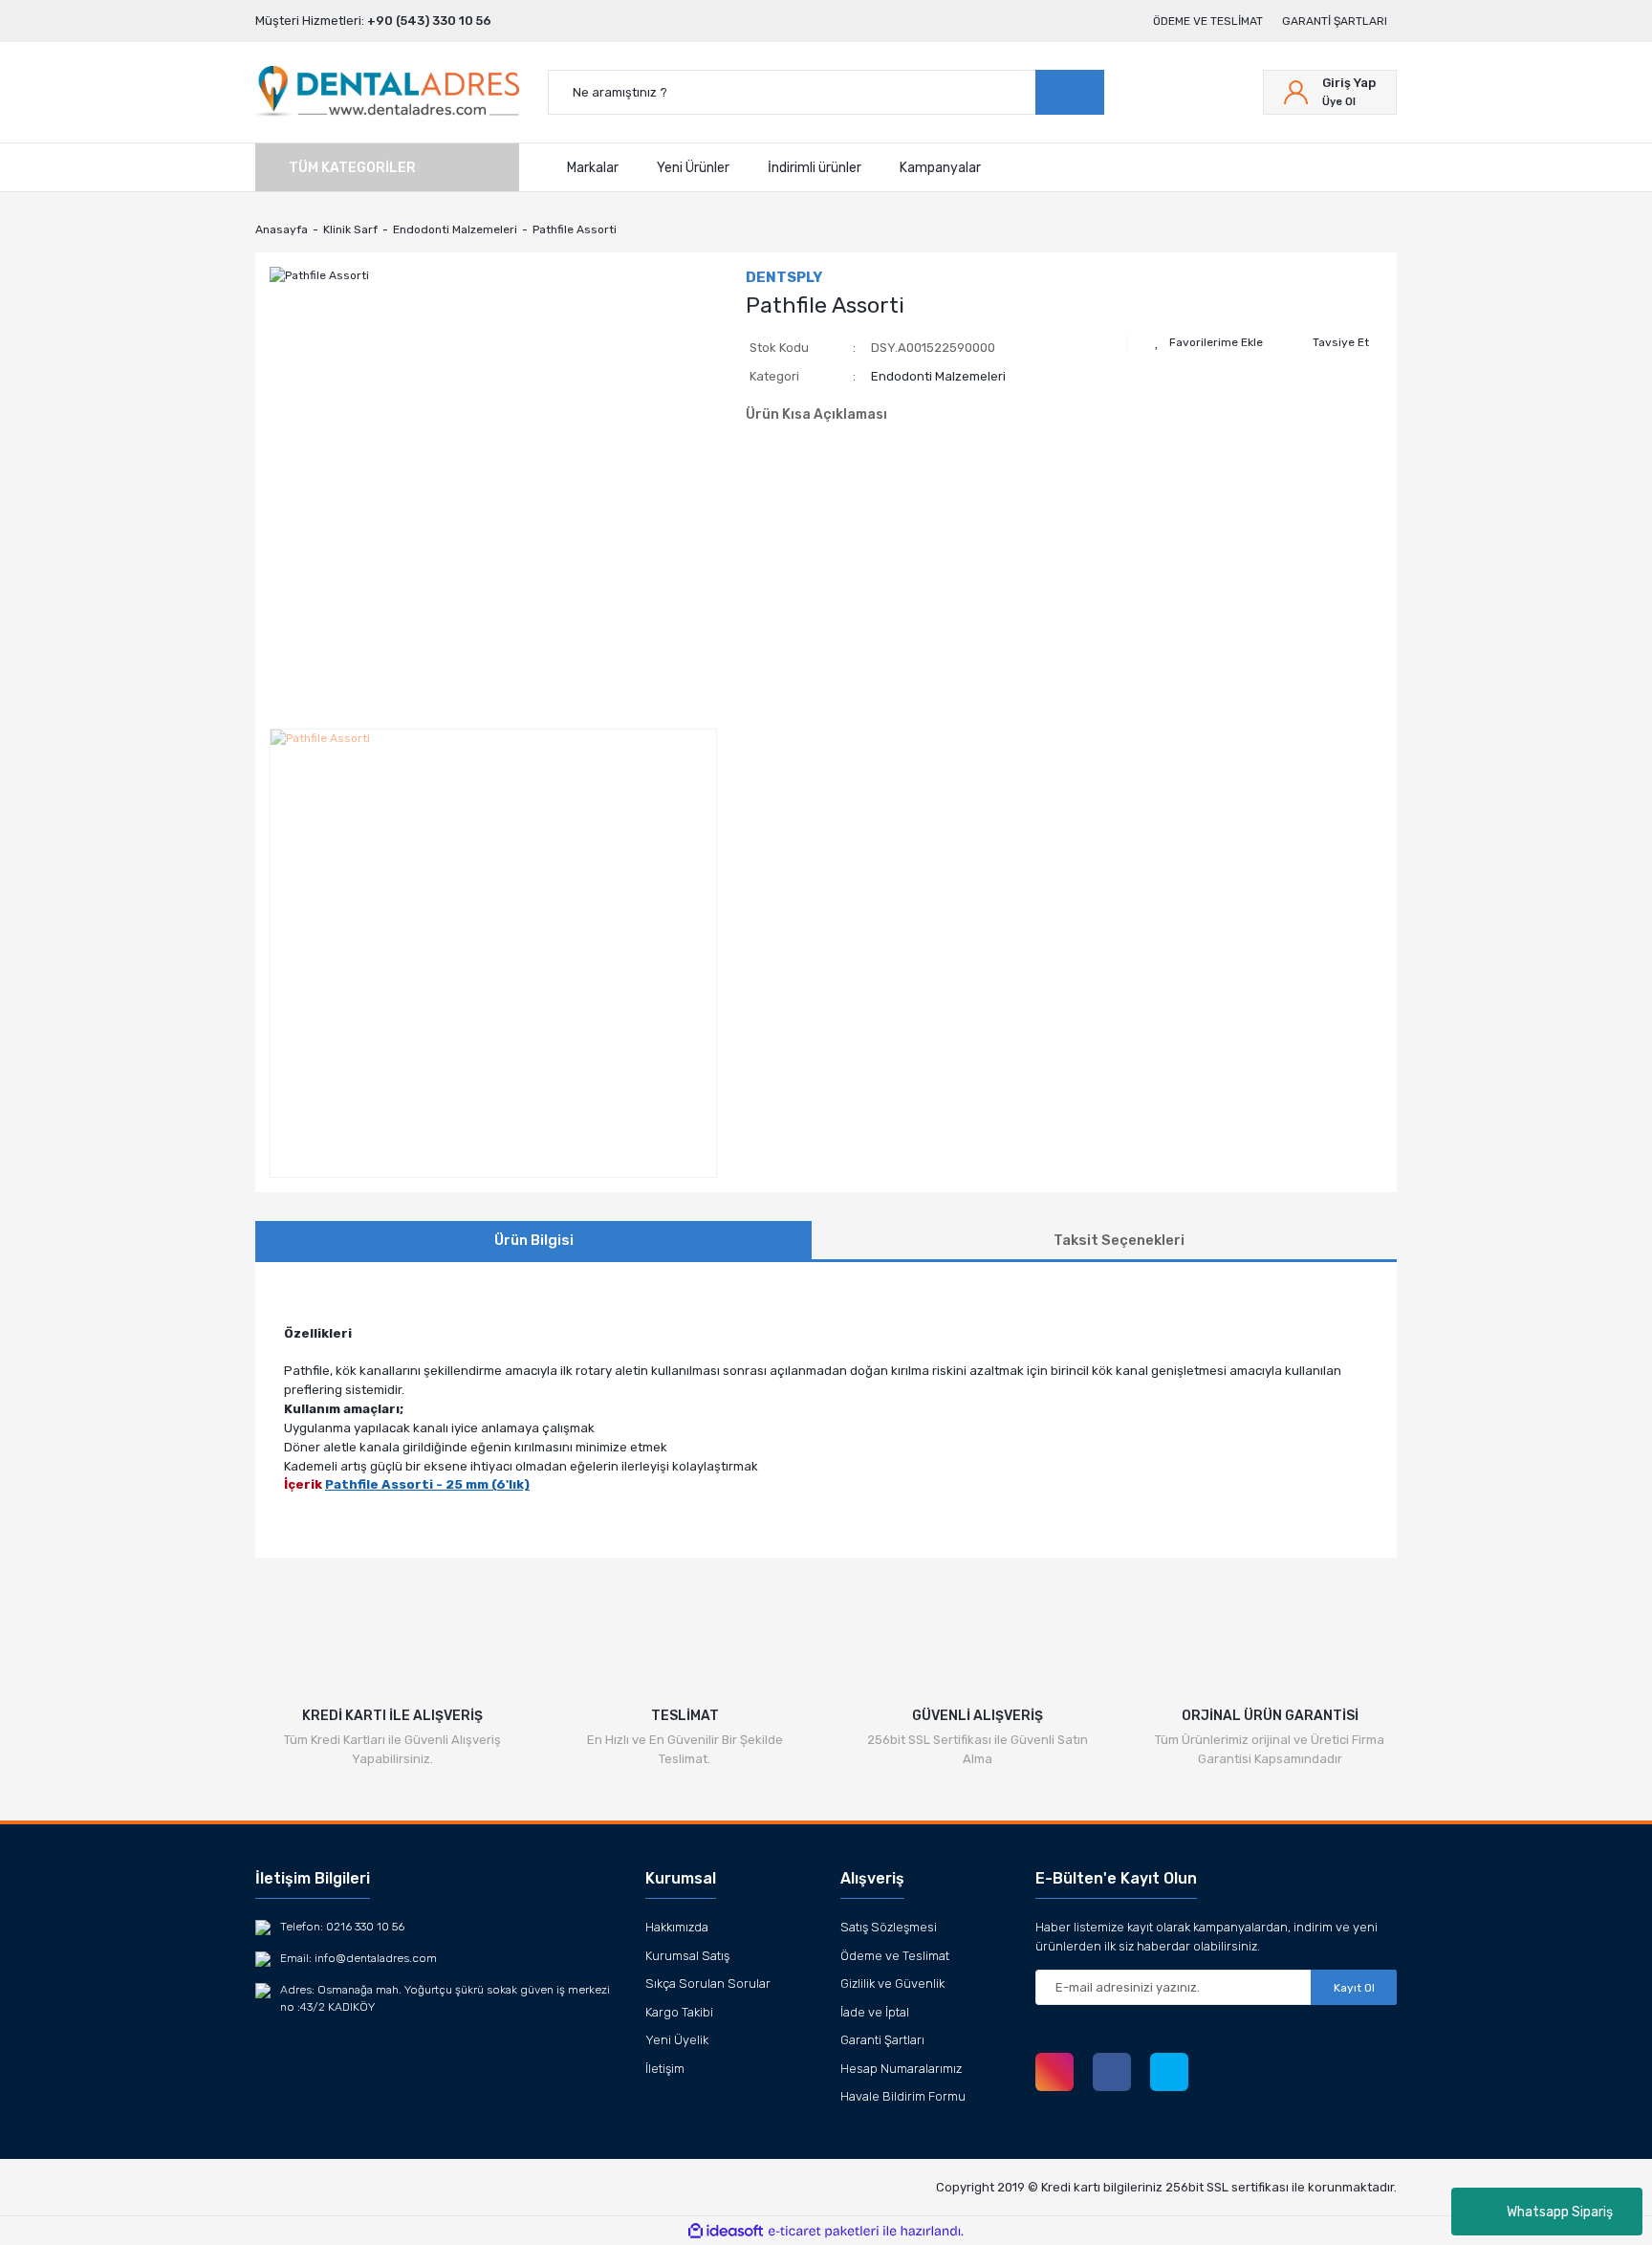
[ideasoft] (726, 2231)
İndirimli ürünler (815, 167)
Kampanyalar (940, 167)
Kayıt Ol (1354, 1988)
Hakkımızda (677, 1927)
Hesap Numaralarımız (901, 2069)
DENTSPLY (784, 277)
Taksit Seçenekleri (1119, 1240)
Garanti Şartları (1335, 21)
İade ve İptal (875, 2012)
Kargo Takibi (679, 2012)
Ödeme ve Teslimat (1208, 21)
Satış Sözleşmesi (889, 1927)
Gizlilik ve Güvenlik (892, 1983)
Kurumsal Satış (687, 1956)
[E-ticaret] (824, 2231)
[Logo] (387, 92)
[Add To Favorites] (1209, 342)
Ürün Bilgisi (534, 1240)
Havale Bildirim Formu (903, 2096)
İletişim (665, 2069)
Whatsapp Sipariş (1560, 2212)
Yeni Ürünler (693, 167)
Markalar (593, 167)
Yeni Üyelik (677, 2040)
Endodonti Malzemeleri (938, 376)
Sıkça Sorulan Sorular (708, 1983)
